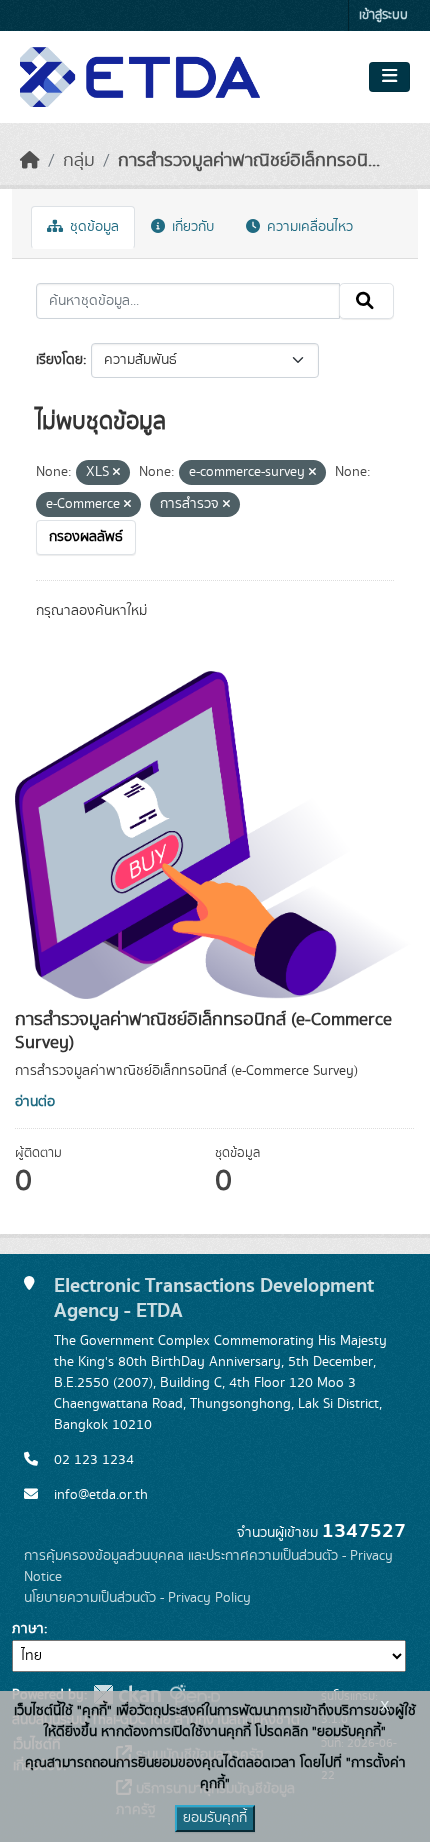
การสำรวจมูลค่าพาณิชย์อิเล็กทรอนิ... (249, 161)
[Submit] (366, 301)
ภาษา (28, 1629)
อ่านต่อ (35, 1102)
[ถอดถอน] (116, 473)
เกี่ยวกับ (191, 227)
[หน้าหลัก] (30, 161)
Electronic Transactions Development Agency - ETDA (214, 1298)
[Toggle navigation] (389, 77)
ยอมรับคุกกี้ (215, 1818)
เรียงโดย (59, 360)
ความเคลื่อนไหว (308, 227)
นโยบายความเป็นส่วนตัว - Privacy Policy (137, 1598)
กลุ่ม (79, 161)
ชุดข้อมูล (92, 227)
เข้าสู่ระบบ (383, 15)
